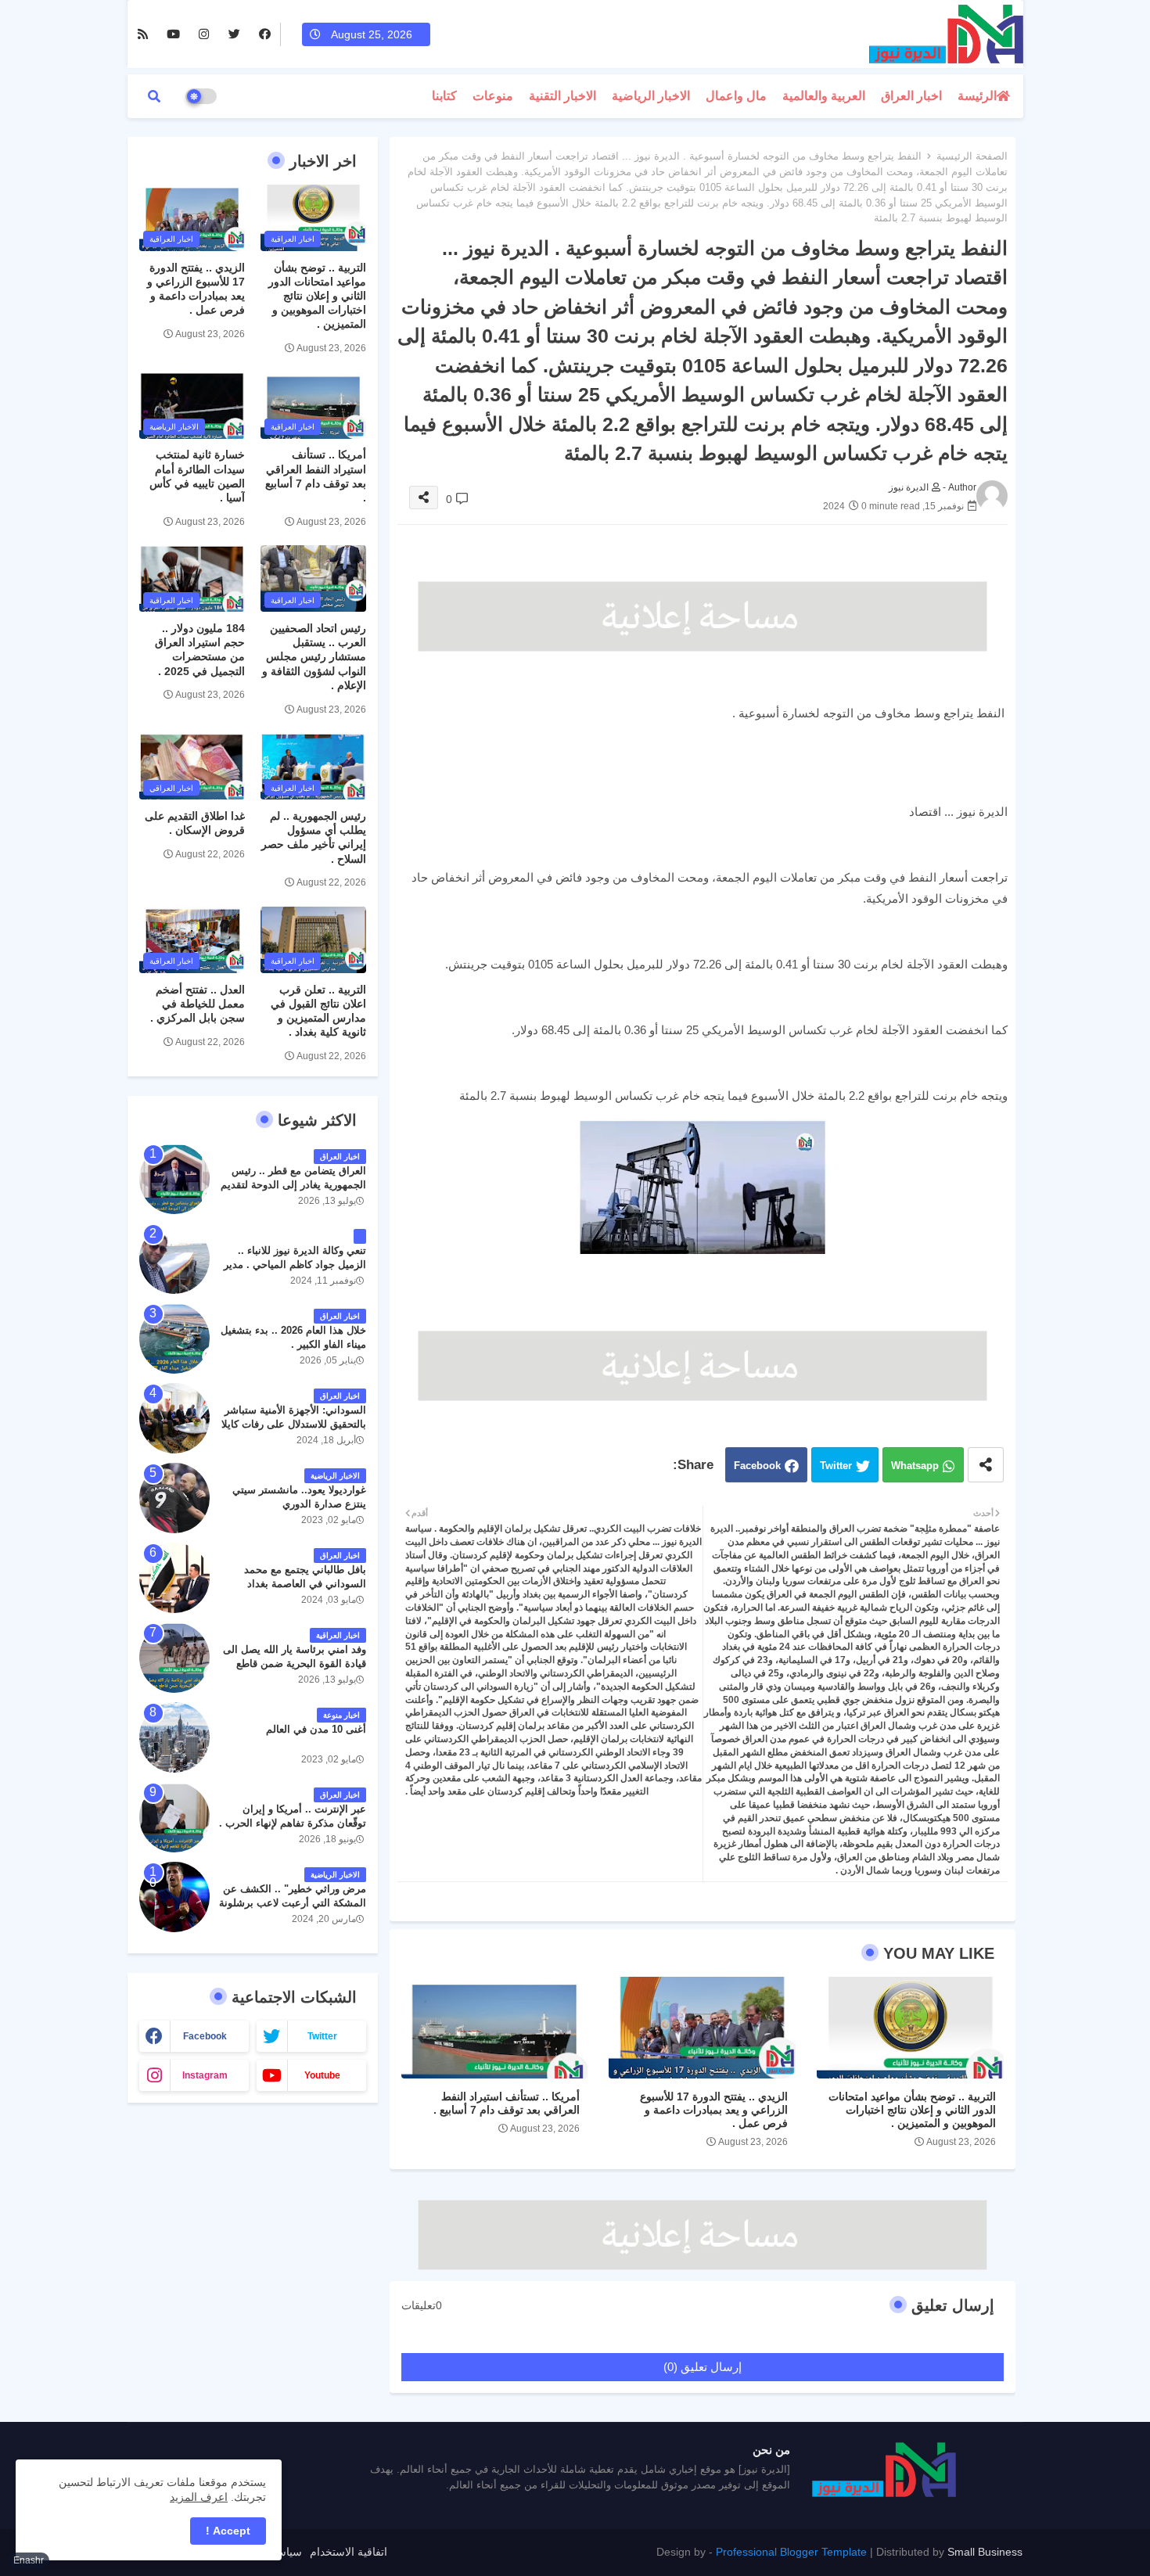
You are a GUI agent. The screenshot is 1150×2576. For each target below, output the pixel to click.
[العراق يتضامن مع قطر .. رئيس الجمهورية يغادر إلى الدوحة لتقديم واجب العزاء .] (174, 1179)
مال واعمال (736, 96)
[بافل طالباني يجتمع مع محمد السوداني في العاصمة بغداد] (174, 1578)
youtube (322, 2075)
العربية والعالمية (824, 96)
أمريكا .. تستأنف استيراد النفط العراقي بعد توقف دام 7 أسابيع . (507, 2103)
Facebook (757, 1466)
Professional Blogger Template (791, 2552)
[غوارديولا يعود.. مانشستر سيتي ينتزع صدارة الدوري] (174, 1498)
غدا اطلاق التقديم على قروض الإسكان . (195, 823)
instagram (205, 2075)
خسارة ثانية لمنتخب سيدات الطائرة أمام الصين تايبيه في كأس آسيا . (197, 476)
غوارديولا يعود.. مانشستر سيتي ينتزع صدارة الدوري (299, 1497)
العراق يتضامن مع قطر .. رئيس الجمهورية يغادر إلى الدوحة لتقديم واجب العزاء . (293, 1185)
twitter (322, 2036)
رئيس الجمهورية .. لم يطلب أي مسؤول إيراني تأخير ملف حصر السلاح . (314, 837)
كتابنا (444, 96)
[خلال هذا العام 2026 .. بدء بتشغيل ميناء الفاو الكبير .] (174, 1338)
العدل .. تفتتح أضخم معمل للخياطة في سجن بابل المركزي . (198, 1004)
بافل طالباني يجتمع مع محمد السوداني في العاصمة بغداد (305, 1577)
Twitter (836, 1466)
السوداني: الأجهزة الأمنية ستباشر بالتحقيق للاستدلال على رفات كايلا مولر (294, 1424)
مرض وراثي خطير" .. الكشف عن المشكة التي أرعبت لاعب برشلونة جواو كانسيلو (293, 1903)
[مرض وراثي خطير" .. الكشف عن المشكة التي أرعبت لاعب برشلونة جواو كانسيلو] (174, 1897)
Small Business (985, 2552)
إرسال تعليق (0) (703, 2367)
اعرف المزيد (199, 2497)
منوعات (493, 96)
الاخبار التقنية (562, 96)
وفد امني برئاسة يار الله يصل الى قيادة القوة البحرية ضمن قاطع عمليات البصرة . (295, 1663)
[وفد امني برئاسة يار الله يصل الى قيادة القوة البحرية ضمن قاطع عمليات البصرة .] (174, 1658)
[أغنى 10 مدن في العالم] (174, 1737)
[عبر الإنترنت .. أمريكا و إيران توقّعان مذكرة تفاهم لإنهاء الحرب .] (174, 1817)
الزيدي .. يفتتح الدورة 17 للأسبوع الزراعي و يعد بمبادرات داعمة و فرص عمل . (714, 2110)
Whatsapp (915, 1466)
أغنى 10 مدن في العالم (316, 1729)
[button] (154, 96)
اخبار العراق (911, 96)
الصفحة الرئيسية (972, 156)
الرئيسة (977, 96)
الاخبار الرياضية (651, 96)
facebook (205, 2036)
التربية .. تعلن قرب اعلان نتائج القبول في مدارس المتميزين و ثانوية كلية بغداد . (318, 1011)
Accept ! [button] (228, 2531)
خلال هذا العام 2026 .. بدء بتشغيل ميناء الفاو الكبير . (293, 1337)
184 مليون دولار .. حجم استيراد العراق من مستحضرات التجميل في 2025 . (200, 650)
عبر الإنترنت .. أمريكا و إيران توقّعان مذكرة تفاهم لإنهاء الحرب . (293, 1816)
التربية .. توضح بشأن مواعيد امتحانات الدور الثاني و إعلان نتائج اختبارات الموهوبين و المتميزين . (912, 2110)
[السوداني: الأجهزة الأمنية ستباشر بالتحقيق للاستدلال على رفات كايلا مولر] (174, 1418)
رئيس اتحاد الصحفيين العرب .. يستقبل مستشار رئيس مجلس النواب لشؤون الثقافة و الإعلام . (314, 657)
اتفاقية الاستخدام (349, 2552)
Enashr (29, 2560)
